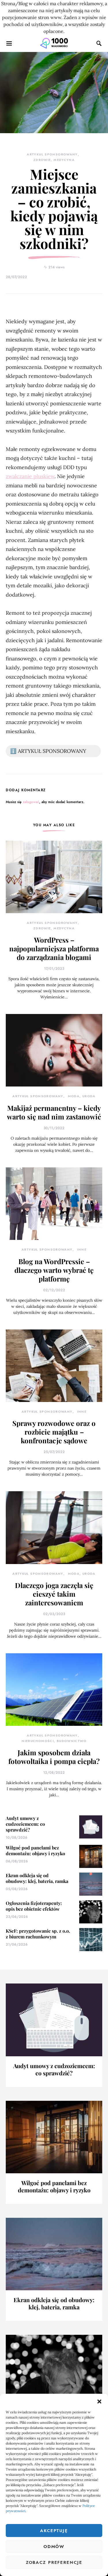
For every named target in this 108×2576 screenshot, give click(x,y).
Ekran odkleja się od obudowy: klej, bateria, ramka (37, 1878)
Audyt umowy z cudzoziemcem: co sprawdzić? (25, 1824)
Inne (82, 1250)
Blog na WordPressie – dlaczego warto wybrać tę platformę (54, 1270)
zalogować (31, 802)
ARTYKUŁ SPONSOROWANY (52, 154)
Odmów (54, 2547)
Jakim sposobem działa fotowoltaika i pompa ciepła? (54, 1757)
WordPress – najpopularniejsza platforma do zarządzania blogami (54, 948)
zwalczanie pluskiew (30, 476)
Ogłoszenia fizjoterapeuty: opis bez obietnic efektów (34, 1906)
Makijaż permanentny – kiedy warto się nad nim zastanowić (54, 1112)
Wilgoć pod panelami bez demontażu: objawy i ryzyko (35, 1850)
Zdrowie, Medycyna (54, 160)
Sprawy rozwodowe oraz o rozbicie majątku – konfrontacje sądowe (54, 1432)
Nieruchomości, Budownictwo (54, 1741)
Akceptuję (54, 2531)
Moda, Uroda (82, 1096)
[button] (99, 2401)
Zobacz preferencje (54, 2562)
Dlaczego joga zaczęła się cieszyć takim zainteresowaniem (54, 1594)
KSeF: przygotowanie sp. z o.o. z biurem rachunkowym (38, 1934)
